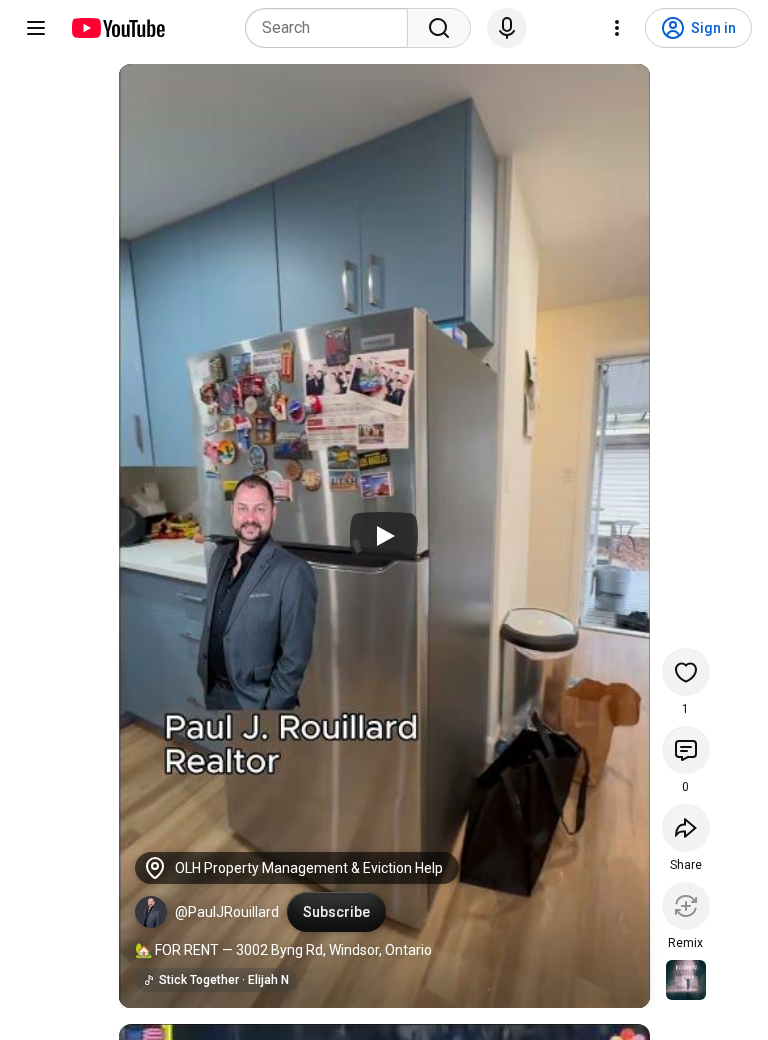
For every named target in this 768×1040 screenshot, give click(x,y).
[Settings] (617, 28)
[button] (151, 912)
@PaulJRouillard (227, 912)
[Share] (686, 828)
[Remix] (686, 906)
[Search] (439, 28)
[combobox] (332, 28)
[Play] (384, 536)
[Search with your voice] (507, 28)
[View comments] (686, 750)
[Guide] (36, 28)
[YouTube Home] (117, 28)
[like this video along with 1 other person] (686, 672)
